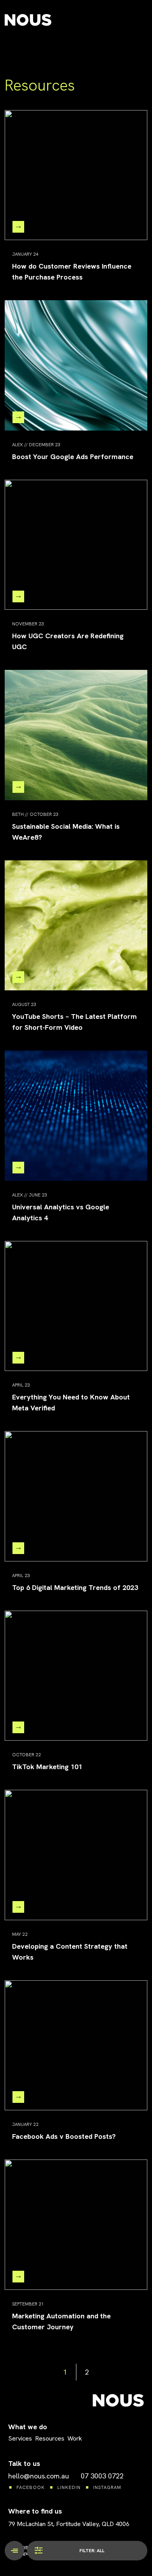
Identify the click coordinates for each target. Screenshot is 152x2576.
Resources (50, 2438)
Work (75, 2438)
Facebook (31, 2487)
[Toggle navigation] (14, 2551)
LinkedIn (69, 2487)
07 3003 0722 (102, 2476)
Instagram (107, 2487)
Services (20, 2438)
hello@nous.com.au (39, 2476)
